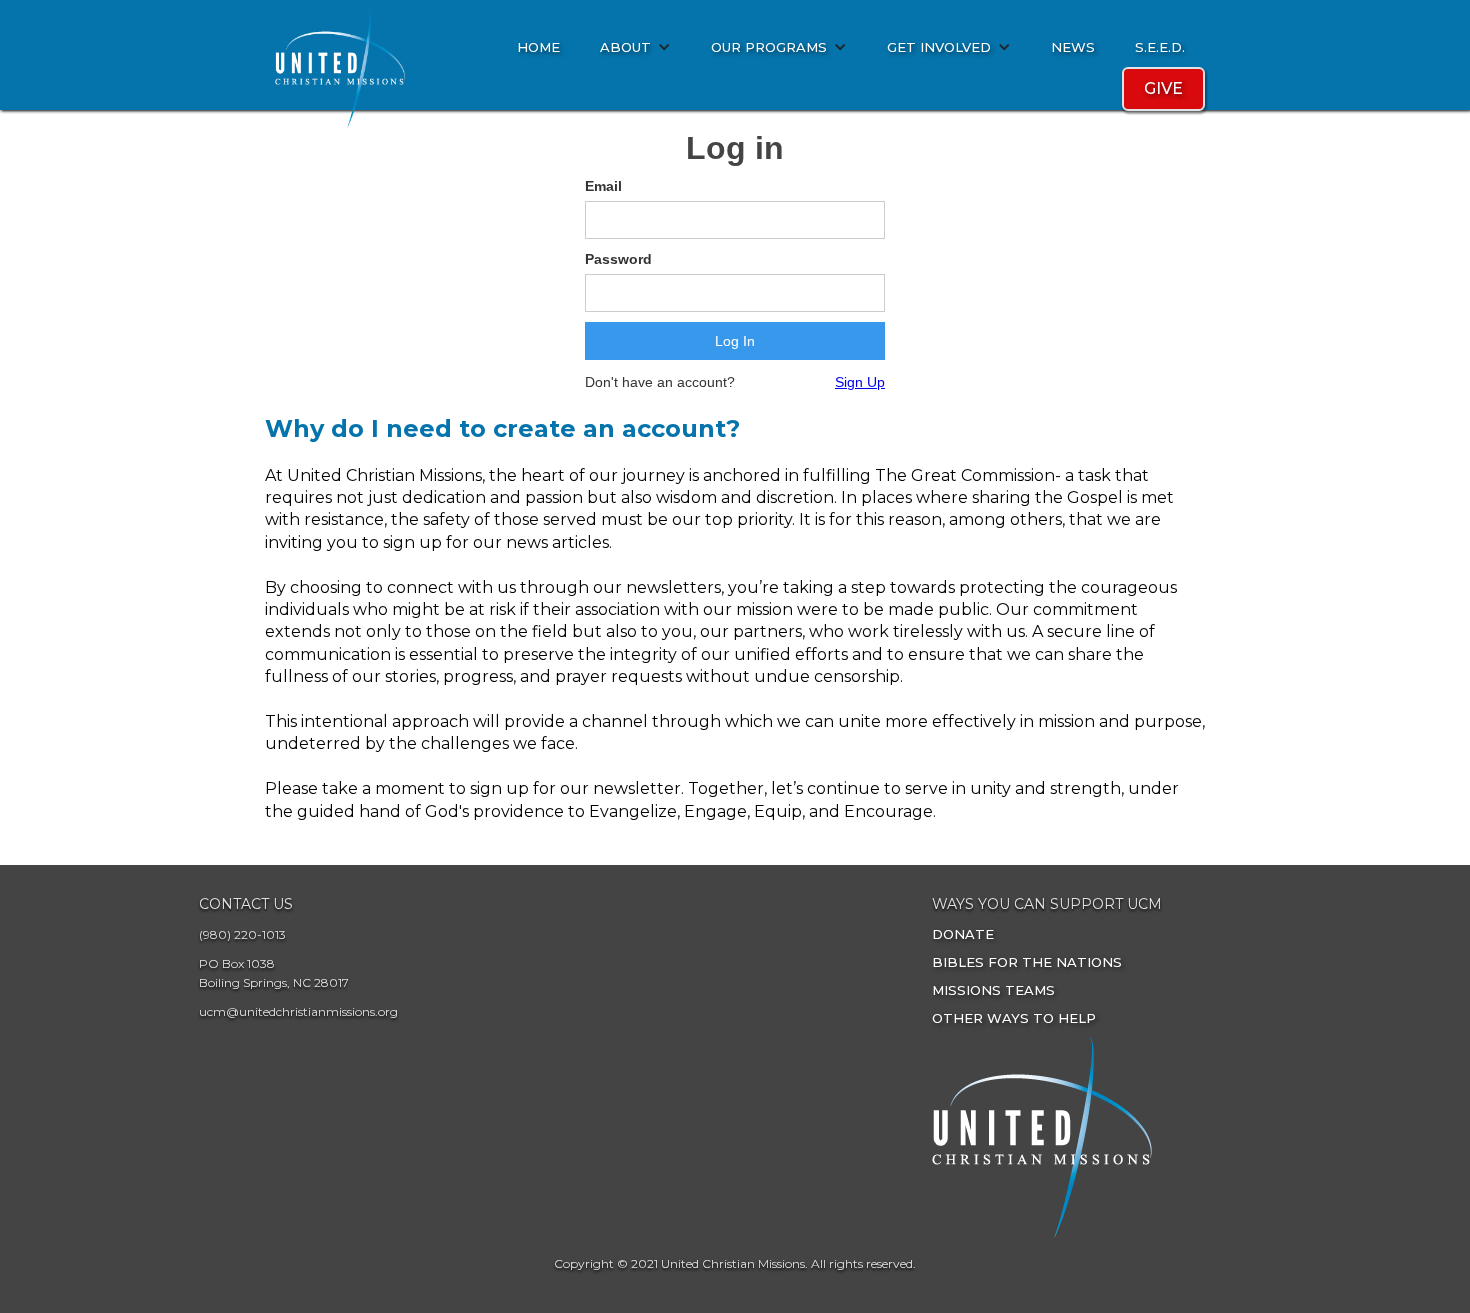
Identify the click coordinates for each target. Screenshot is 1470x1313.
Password (618, 259)
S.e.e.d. (1160, 47)
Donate (963, 934)
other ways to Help (1014, 1018)
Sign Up (860, 382)
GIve (1163, 88)
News (1073, 47)
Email (603, 186)
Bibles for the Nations (1027, 962)
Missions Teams (993, 990)
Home (538, 47)
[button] (635, 47)
